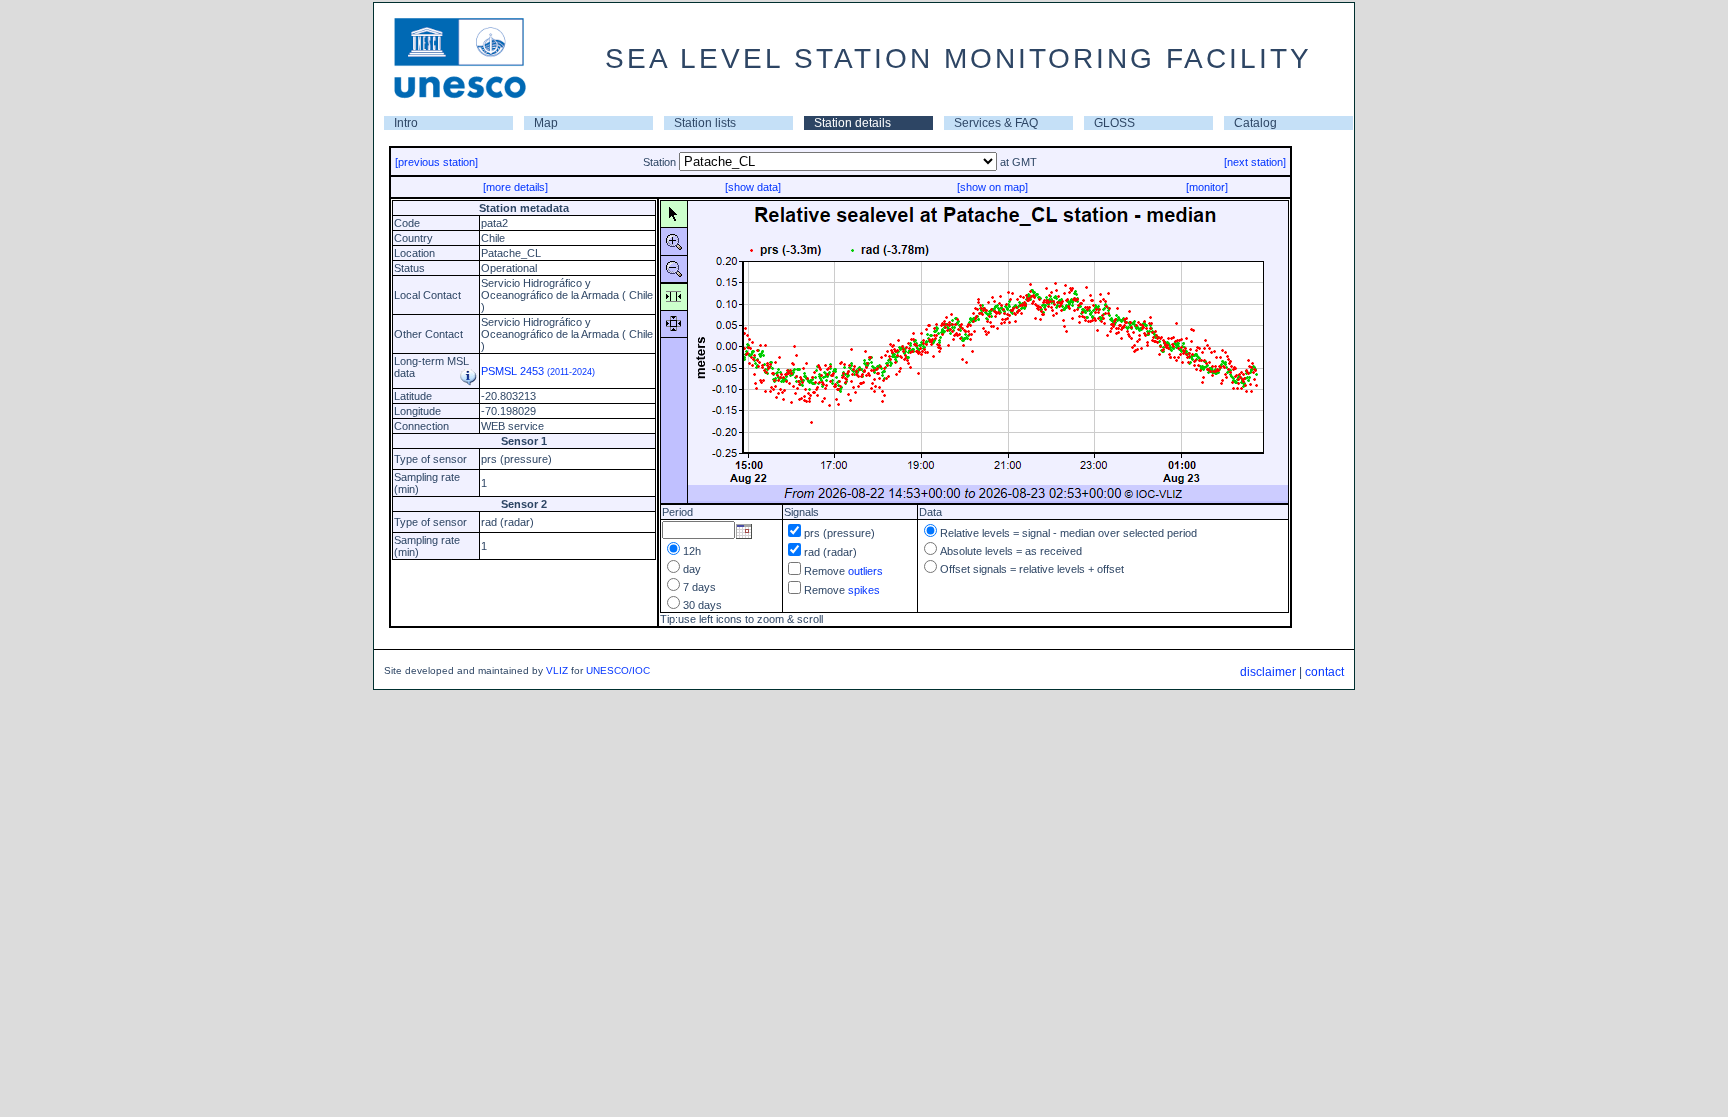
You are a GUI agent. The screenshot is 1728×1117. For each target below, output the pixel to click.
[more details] (515, 187)
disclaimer (1268, 672)
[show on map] (992, 187)
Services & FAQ (996, 123)
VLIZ (557, 670)
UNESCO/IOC (618, 670)
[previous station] (436, 162)
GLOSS (1114, 123)
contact (1324, 672)
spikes (864, 590)
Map (546, 123)
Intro (406, 123)
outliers (865, 571)
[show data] (753, 187)
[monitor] (1207, 187)
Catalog (1255, 123)
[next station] (1255, 162)
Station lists (705, 123)
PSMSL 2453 (538, 371)
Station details (852, 123)
